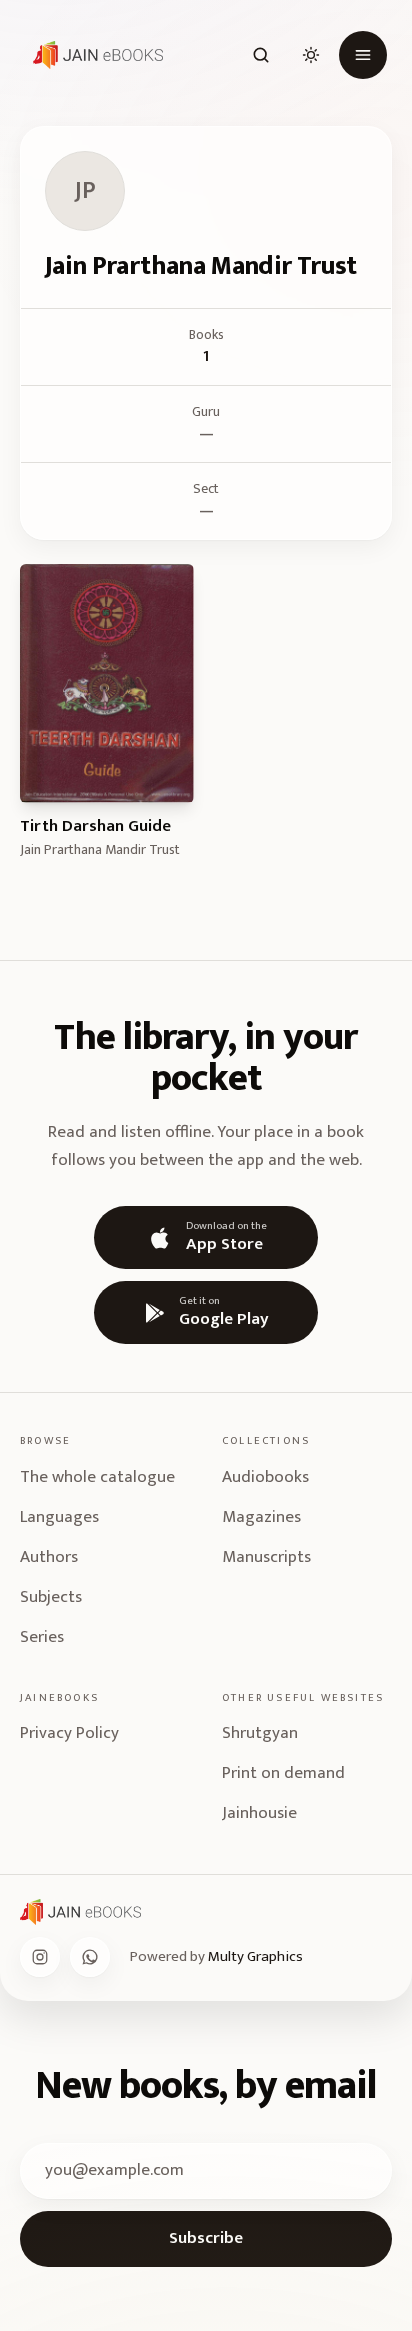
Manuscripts (266, 1557)
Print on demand (283, 1773)
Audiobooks (265, 1477)
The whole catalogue (97, 1477)
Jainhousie (259, 1813)
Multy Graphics (255, 1956)
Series (42, 1637)
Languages (59, 1517)
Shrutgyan (260, 1733)
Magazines (261, 1517)
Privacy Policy (69, 1733)
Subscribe (206, 2238)
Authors (49, 1557)
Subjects (51, 1597)
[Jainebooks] (94, 55)
